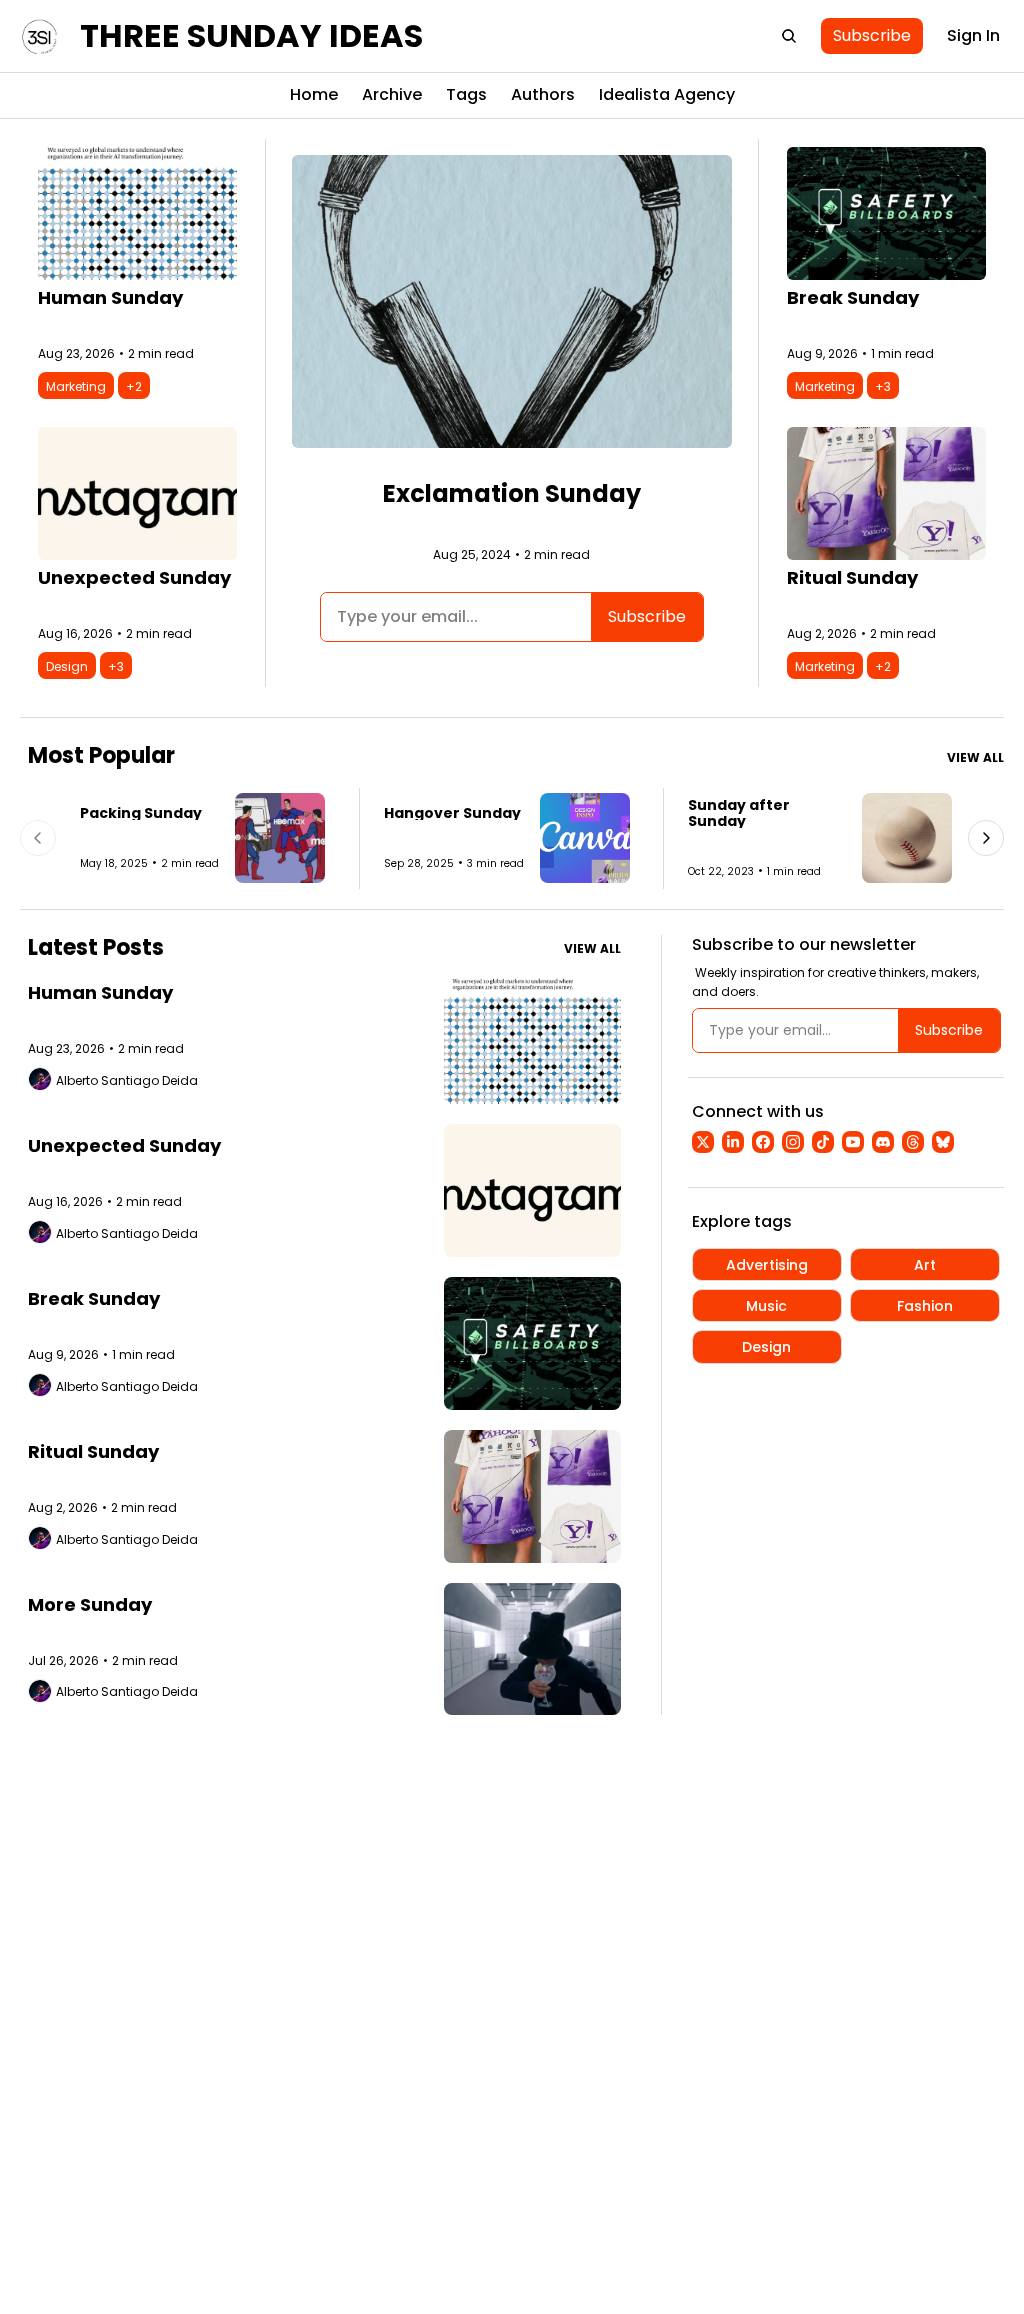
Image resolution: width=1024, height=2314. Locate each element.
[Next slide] (986, 838)
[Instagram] (793, 1142)
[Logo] (40, 36)
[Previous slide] (38, 838)
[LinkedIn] (733, 1142)
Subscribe (647, 616)
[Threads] (913, 1142)
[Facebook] (763, 1142)
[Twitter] (703, 1142)
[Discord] (883, 1142)
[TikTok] (823, 1142)
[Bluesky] (943, 1142)
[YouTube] (853, 1142)
